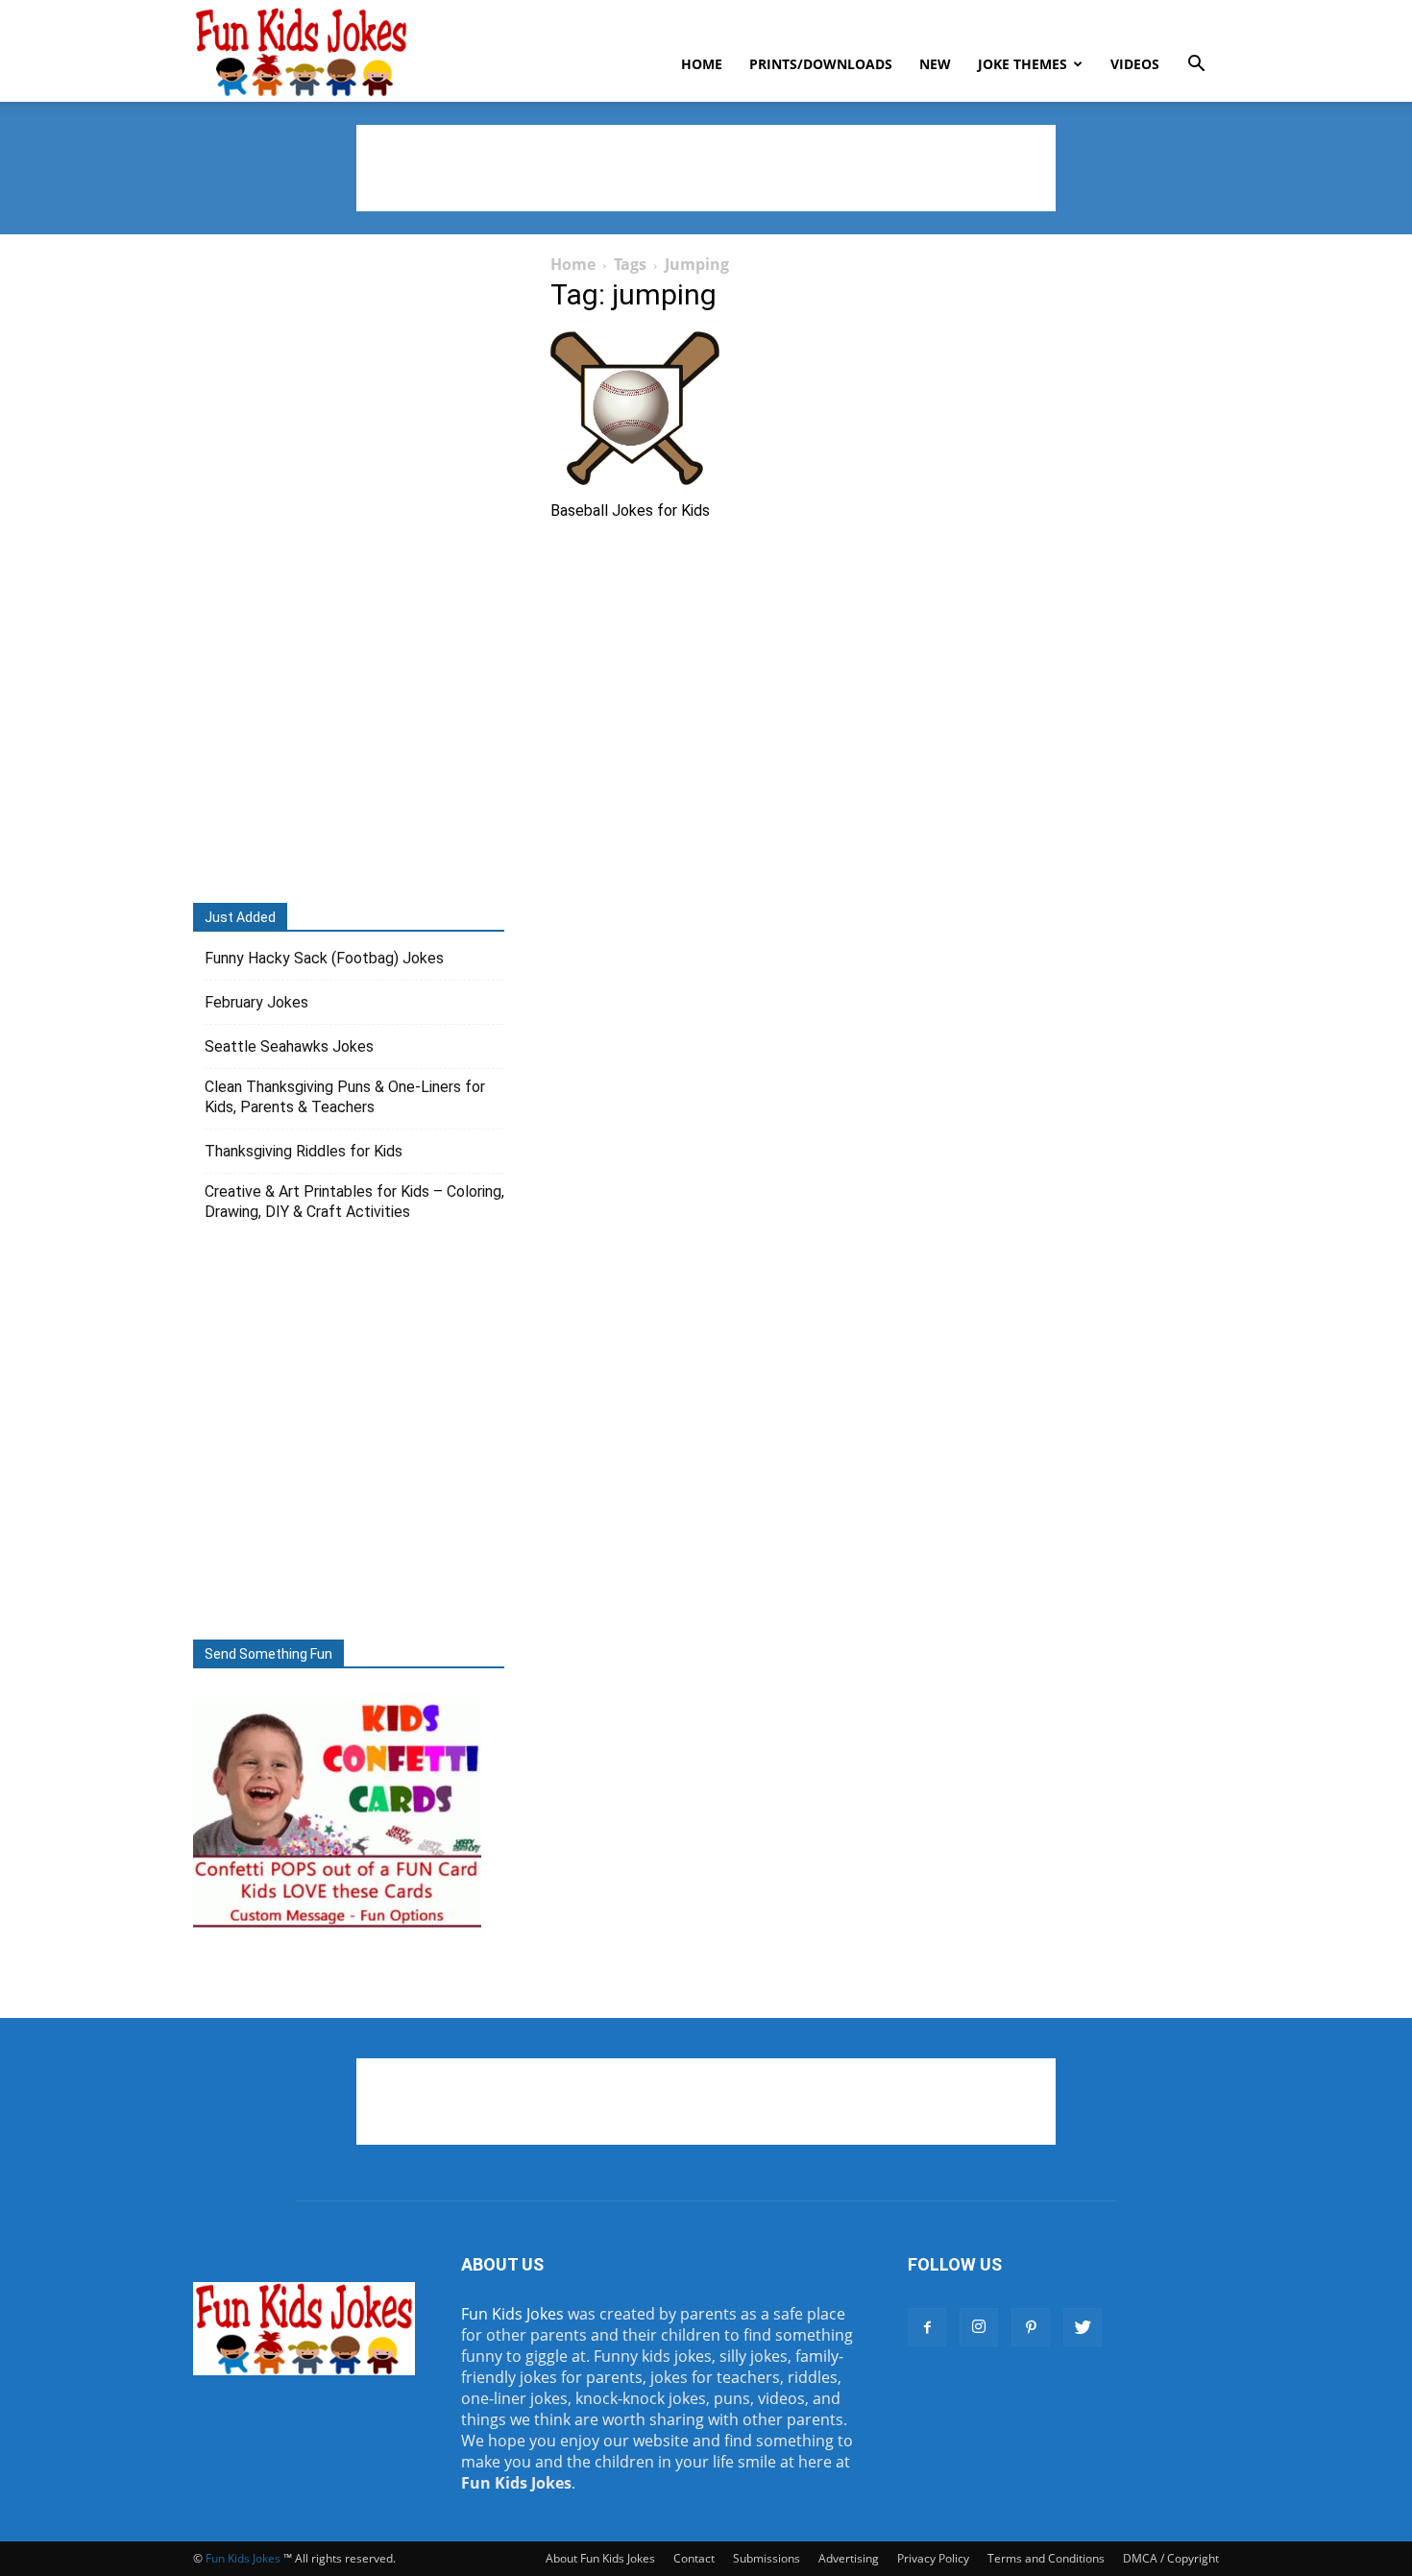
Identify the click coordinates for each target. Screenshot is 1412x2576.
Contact (694, 2558)
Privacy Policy (933, 2558)
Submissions (767, 2558)
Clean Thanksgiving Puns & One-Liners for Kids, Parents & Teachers (345, 1097)
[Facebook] (927, 2327)
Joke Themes (1022, 64)
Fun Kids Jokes (512, 2314)
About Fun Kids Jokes (600, 2558)
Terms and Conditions (1046, 2558)
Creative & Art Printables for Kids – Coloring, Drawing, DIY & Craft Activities (354, 1202)
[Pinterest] (1031, 2327)
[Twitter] (1083, 2327)
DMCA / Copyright (1171, 2558)
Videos (1135, 64)
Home (702, 64)
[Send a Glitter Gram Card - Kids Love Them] (337, 1927)
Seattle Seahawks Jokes (289, 1046)
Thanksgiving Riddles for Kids (304, 1151)
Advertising (849, 2558)
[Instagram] (979, 2327)
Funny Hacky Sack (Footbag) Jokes (324, 958)
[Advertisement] (706, 168)
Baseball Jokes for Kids (630, 510)
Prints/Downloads (821, 64)
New (935, 64)
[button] (1196, 65)
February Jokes (256, 1002)
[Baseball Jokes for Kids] (706, 408)
